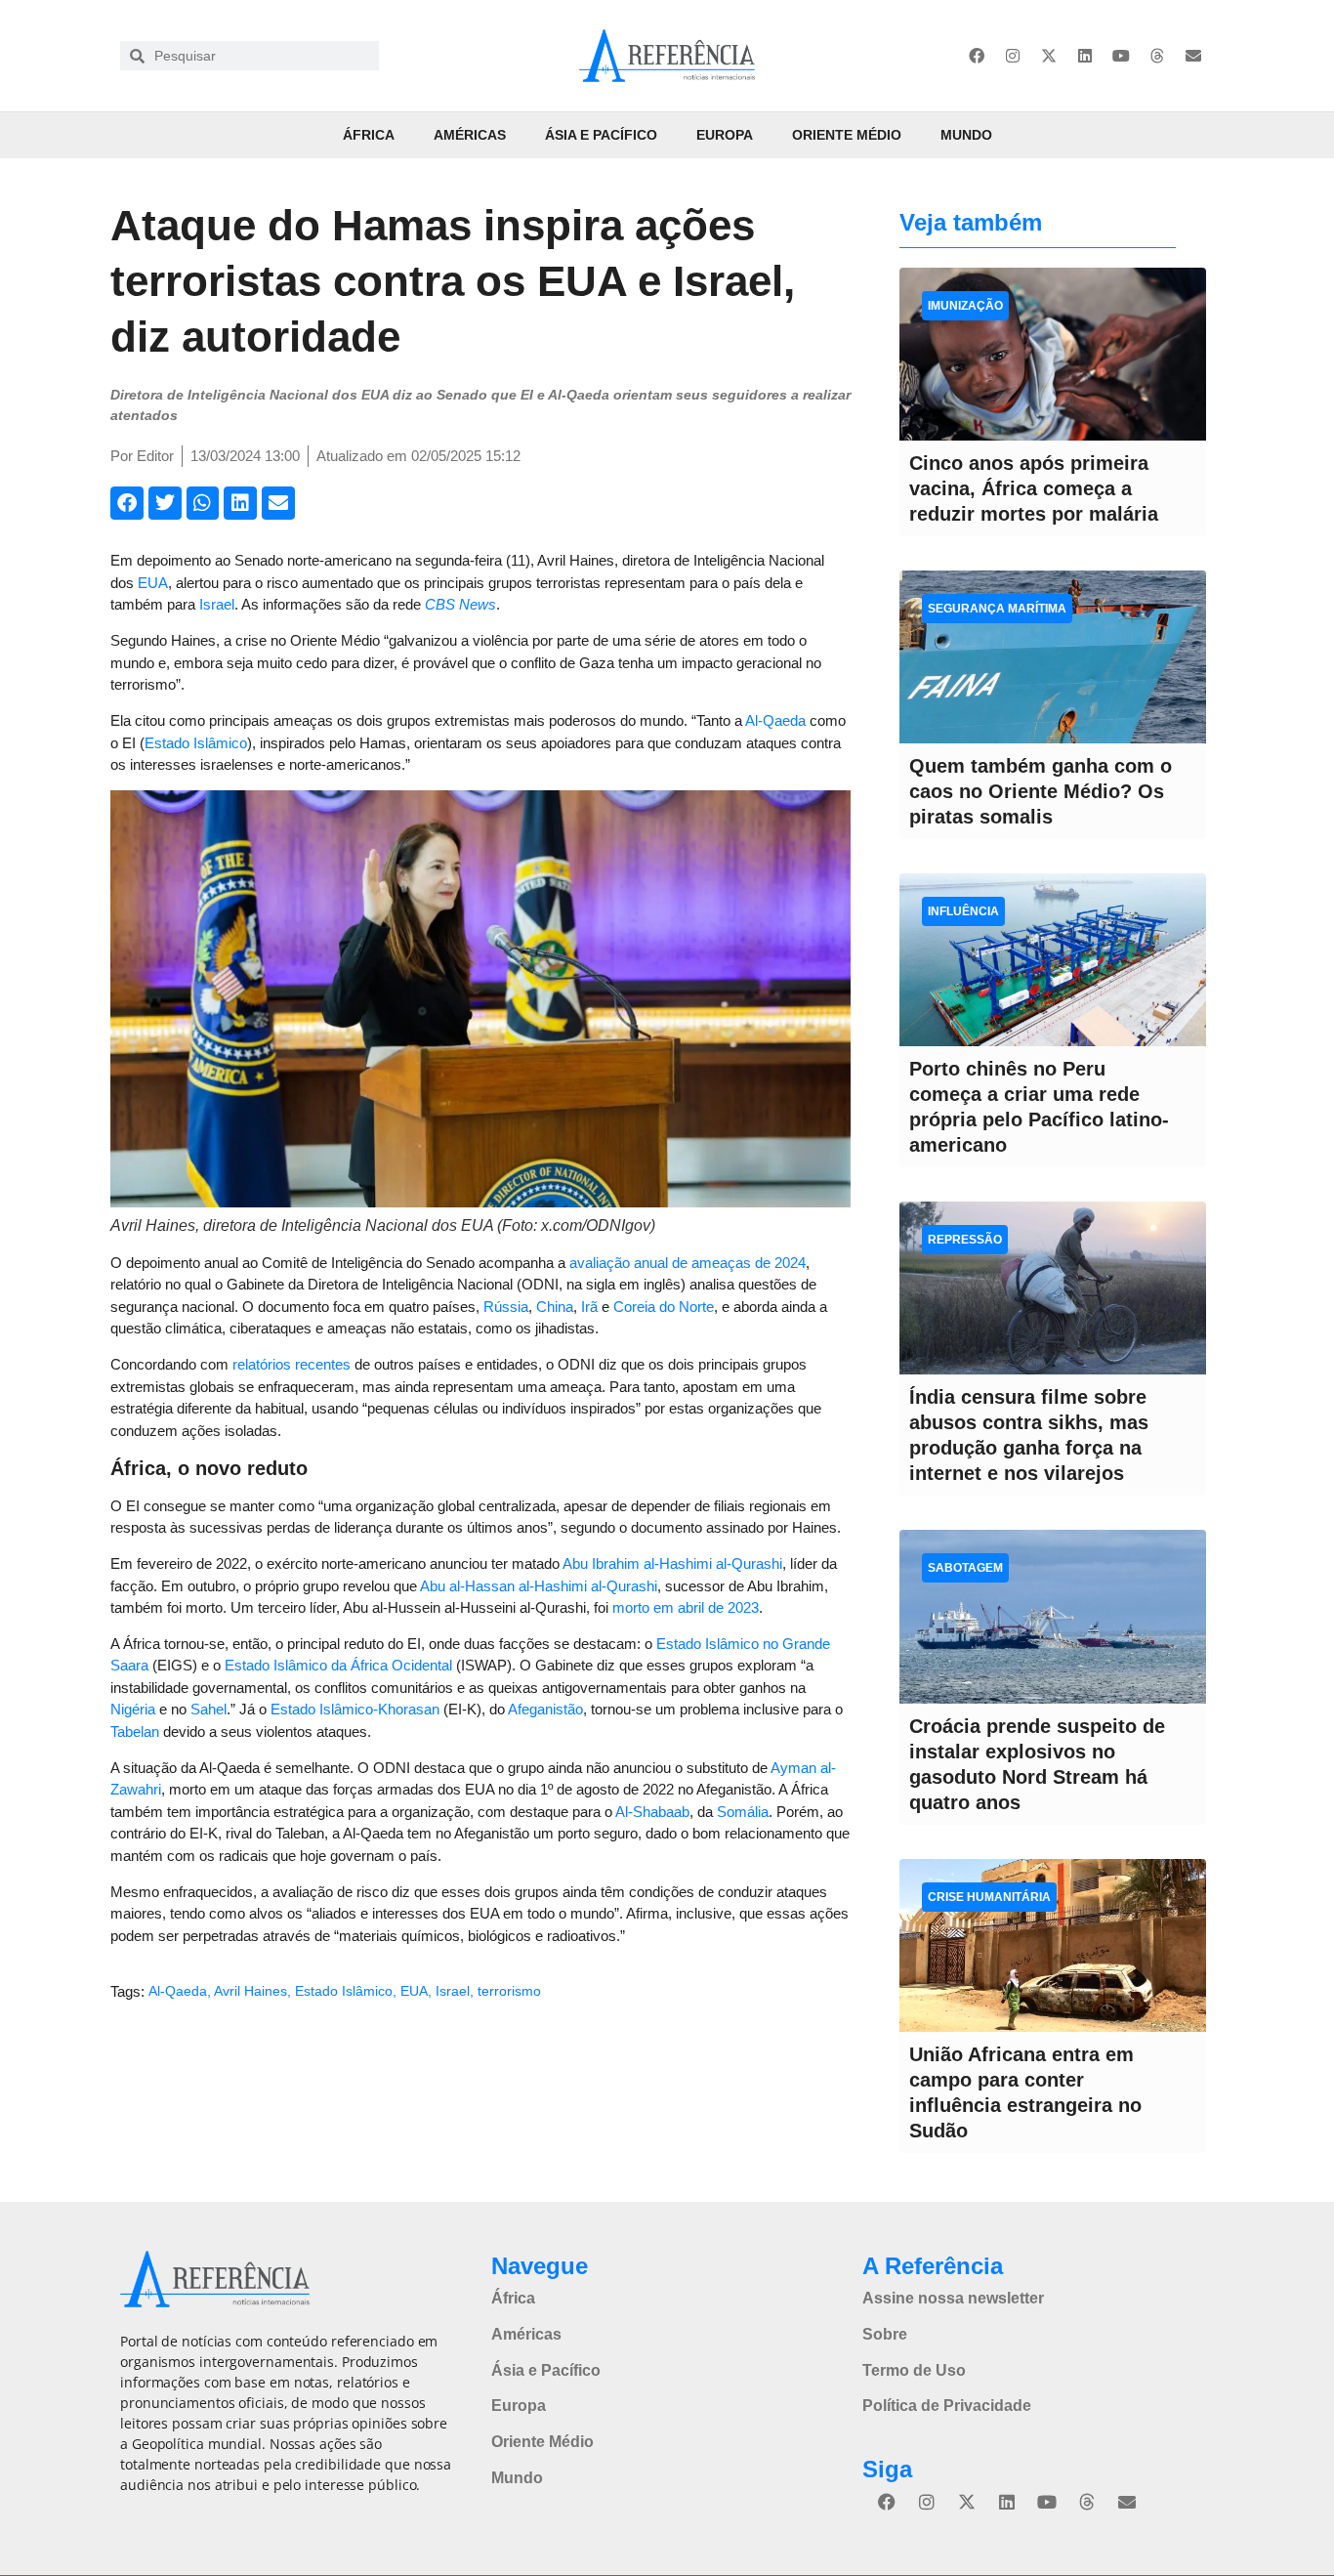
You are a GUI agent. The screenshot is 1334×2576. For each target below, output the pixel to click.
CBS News (460, 604)
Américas (470, 135)
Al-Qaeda (775, 720)
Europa (725, 135)
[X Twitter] (1049, 56)
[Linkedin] (1085, 56)
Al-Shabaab (652, 1812)
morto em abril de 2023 (686, 1607)
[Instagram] (1013, 56)
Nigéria (133, 1709)
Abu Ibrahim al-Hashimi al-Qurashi (672, 1563)
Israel (217, 604)
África (369, 135)
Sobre (885, 2334)
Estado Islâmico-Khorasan (355, 1709)
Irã (589, 1307)
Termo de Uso (914, 2370)
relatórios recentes (292, 1364)
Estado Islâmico (196, 743)
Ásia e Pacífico (601, 135)
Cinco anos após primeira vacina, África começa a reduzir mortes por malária (1034, 488)
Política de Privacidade (947, 2406)
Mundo (966, 135)
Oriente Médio (847, 135)
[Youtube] (1121, 56)
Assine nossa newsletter (953, 2298)
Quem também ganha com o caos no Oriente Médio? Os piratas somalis (1041, 791)
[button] (127, 503)
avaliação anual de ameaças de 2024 (688, 1263)
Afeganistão (545, 1709)
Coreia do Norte (664, 1307)
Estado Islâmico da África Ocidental (338, 1665)
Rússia (506, 1307)
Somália (743, 1812)
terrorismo (509, 1991)
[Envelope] (1193, 56)
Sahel (208, 1709)
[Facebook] (977, 56)
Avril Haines (250, 1991)
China (555, 1307)
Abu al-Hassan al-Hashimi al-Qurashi (539, 1586)
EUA (153, 583)
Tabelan (135, 1731)
